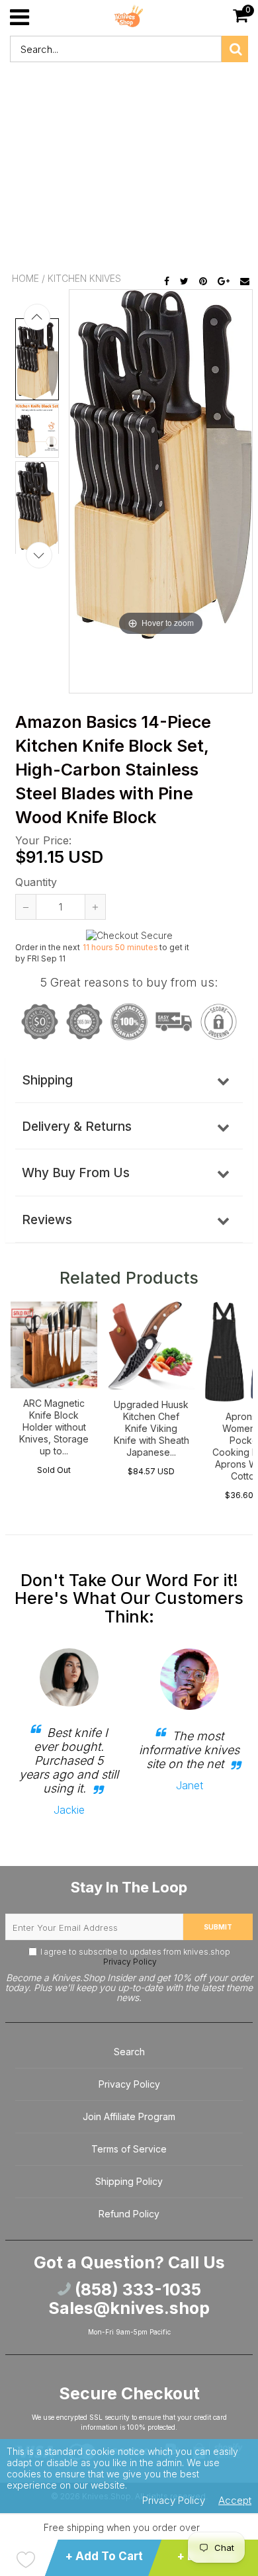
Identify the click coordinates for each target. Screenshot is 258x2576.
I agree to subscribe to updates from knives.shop (135, 1957)
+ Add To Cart (104, 2556)
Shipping (47, 1080)
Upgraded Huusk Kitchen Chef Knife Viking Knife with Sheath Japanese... (151, 1428)
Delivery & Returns (77, 1127)
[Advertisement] (129, 169)
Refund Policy (129, 2214)
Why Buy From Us (76, 1173)
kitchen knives (84, 278)
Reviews (47, 1220)
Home (25, 278)
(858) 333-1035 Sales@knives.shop (129, 2299)
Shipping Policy (129, 2181)
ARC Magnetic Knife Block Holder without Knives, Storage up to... (54, 1427)
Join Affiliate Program (129, 2116)
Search (129, 2052)
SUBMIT (218, 1927)
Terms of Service (129, 2149)
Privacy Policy (129, 1962)
